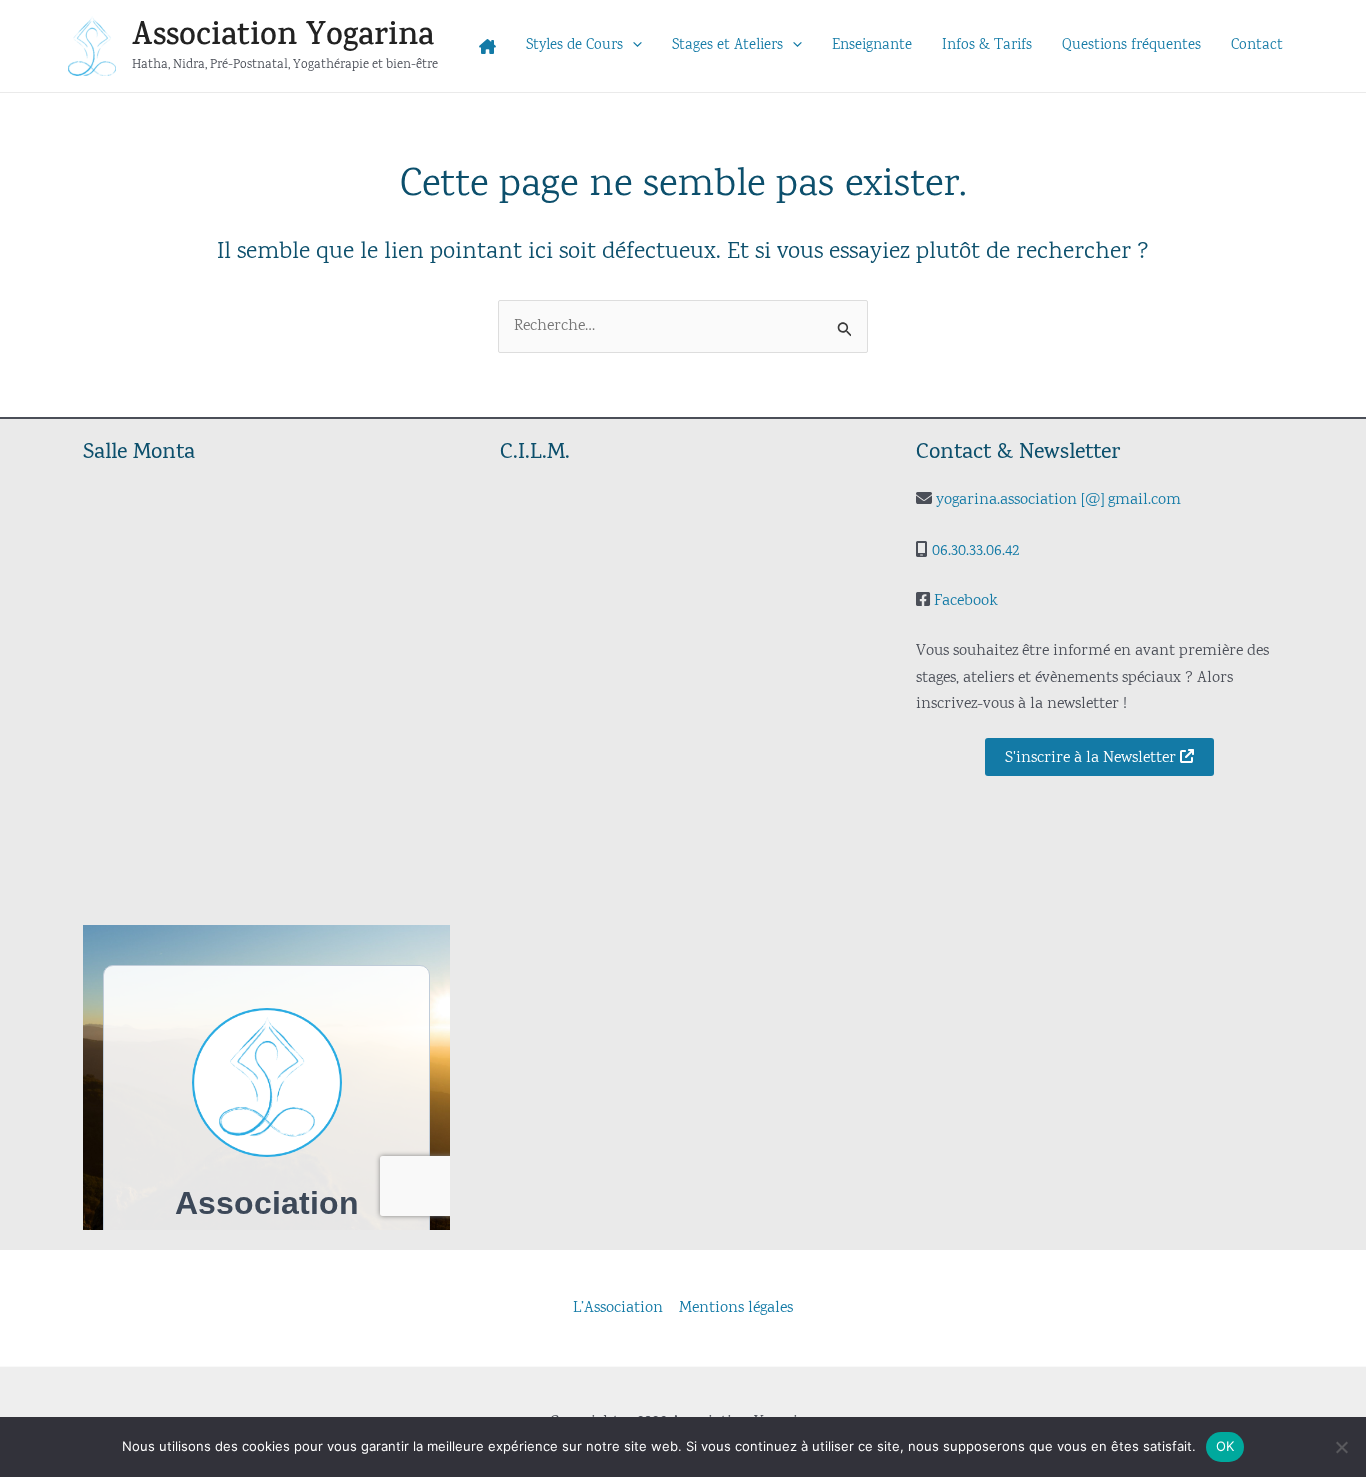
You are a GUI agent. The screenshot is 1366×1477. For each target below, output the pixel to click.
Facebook (966, 601)
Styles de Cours (574, 45)
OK (1225, 1446)
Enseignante (872, 45)
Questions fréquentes (1131, 45)
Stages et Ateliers (727, 45)
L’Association (618, 1308)
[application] (632, 46)
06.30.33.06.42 (975, 551)
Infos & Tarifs (987, 45)
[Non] (1341, 1447)
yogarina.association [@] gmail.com (1058, 500)
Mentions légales (736, 1308)
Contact (1257, 45)
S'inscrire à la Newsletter (1092, 758)
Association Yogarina (283, 36)
